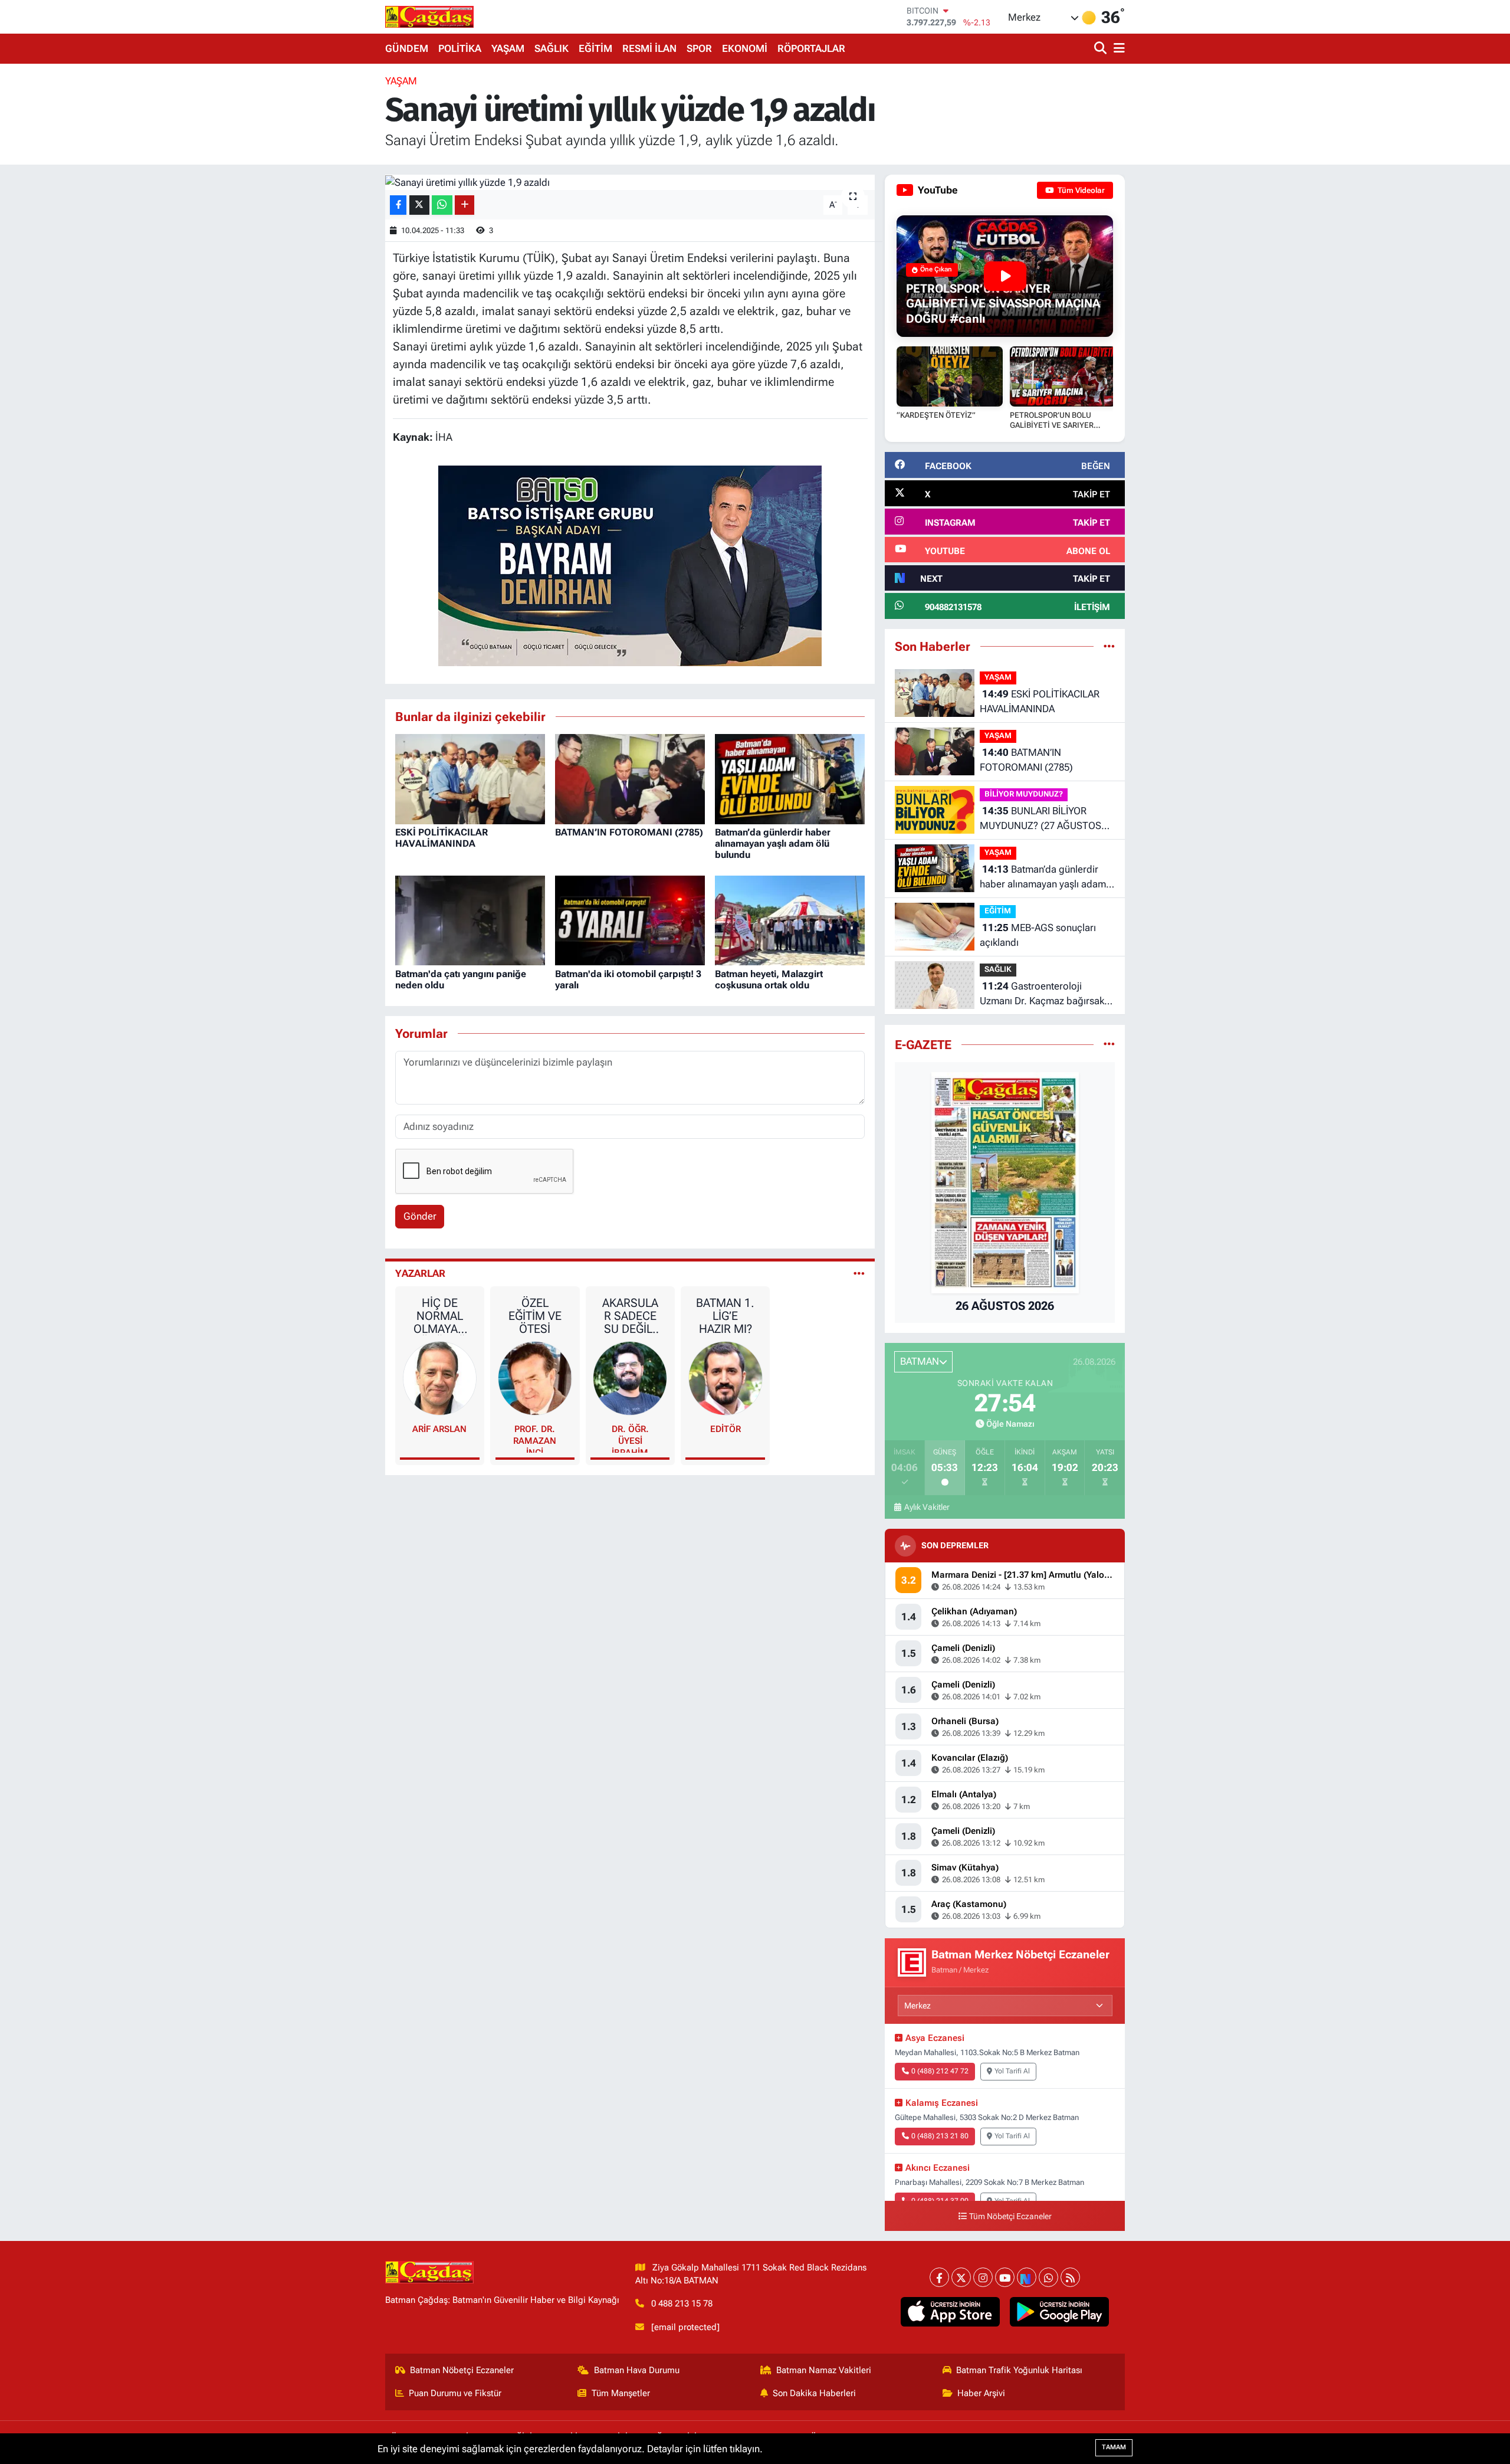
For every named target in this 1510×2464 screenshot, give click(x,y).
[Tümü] (1109, 646)
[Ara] (1102, 49)
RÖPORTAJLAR (811, 48)
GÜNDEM (407, 48)
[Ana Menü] (1117, 49)
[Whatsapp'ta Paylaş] (442, 205)
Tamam (1114, 2447)
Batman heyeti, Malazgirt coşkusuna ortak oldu (769, 979)
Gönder (420, 1216)
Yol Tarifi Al (1012, 2071)
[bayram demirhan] (630, 565)
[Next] (1027, 2277)
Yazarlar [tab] (420, 1273)
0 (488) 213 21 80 (940, 2136)
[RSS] (1070, 2277)
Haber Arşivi (981, 2393)
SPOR (699, 48)
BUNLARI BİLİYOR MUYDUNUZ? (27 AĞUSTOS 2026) (1040, 819)
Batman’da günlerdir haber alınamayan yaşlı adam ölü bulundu (773, 843)
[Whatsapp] (1048, 2277)
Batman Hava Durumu (637, 2370)
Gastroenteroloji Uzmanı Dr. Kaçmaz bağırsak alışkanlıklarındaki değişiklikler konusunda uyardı (1045, 995)
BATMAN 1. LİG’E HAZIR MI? (725, 1316)
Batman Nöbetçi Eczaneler (462, 2370)
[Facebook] (939, 2277)
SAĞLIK (552, 48)
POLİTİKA (460, 48)
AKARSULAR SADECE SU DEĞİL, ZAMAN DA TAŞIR (630, 1316)
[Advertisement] (333, 251)
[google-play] (1060, 2312)
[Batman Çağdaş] (429, 17)
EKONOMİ (745, 48)
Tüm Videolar (1080, 190)
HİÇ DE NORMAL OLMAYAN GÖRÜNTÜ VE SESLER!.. (439, 1316)
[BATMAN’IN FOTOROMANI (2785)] (630, 778)
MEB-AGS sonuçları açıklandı (1038, 935)
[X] (961, 2277)
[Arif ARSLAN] (440, 1377)
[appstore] (951, 2312)
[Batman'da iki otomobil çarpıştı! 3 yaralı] (630, 920)
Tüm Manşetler (621, 2393)
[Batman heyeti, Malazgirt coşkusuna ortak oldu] (790, 920)
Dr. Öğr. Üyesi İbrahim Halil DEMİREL (630, 1438)
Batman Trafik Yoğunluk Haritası (1019, 2370)
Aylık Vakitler (927, 1507)
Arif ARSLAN (439, 1429)
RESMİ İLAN (649, 48)
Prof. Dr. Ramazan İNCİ (535, 1438)
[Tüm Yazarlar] (859, 1273)
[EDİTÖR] (726, 1377)
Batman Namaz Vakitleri (824, 2370)
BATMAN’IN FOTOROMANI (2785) (629, 832)
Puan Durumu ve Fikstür (455, 2393)
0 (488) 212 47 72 (940, 2071)
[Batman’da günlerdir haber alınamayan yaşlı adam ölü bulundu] (790, 778)
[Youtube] (1005, 2277)
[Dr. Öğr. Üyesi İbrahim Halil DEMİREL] (630, 1377)
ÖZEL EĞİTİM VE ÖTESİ (535, 1316)
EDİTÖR (726, 1429)
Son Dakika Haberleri (814, 2393)
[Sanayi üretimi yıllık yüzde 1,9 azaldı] (630, 182)
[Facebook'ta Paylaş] (398, 205)
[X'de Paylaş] (419, 205)
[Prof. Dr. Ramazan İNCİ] (535, 1377)
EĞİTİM (595, 48)
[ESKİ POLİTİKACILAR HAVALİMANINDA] (470, 778)
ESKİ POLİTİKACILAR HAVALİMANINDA (441, 838)
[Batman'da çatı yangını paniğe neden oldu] (470, 920)
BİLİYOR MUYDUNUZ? (1024, 794)
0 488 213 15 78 (682, 2304)
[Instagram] (983, 2277)
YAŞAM (508, 48)
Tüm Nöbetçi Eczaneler (1010, 2216)
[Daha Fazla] (465, 205)
